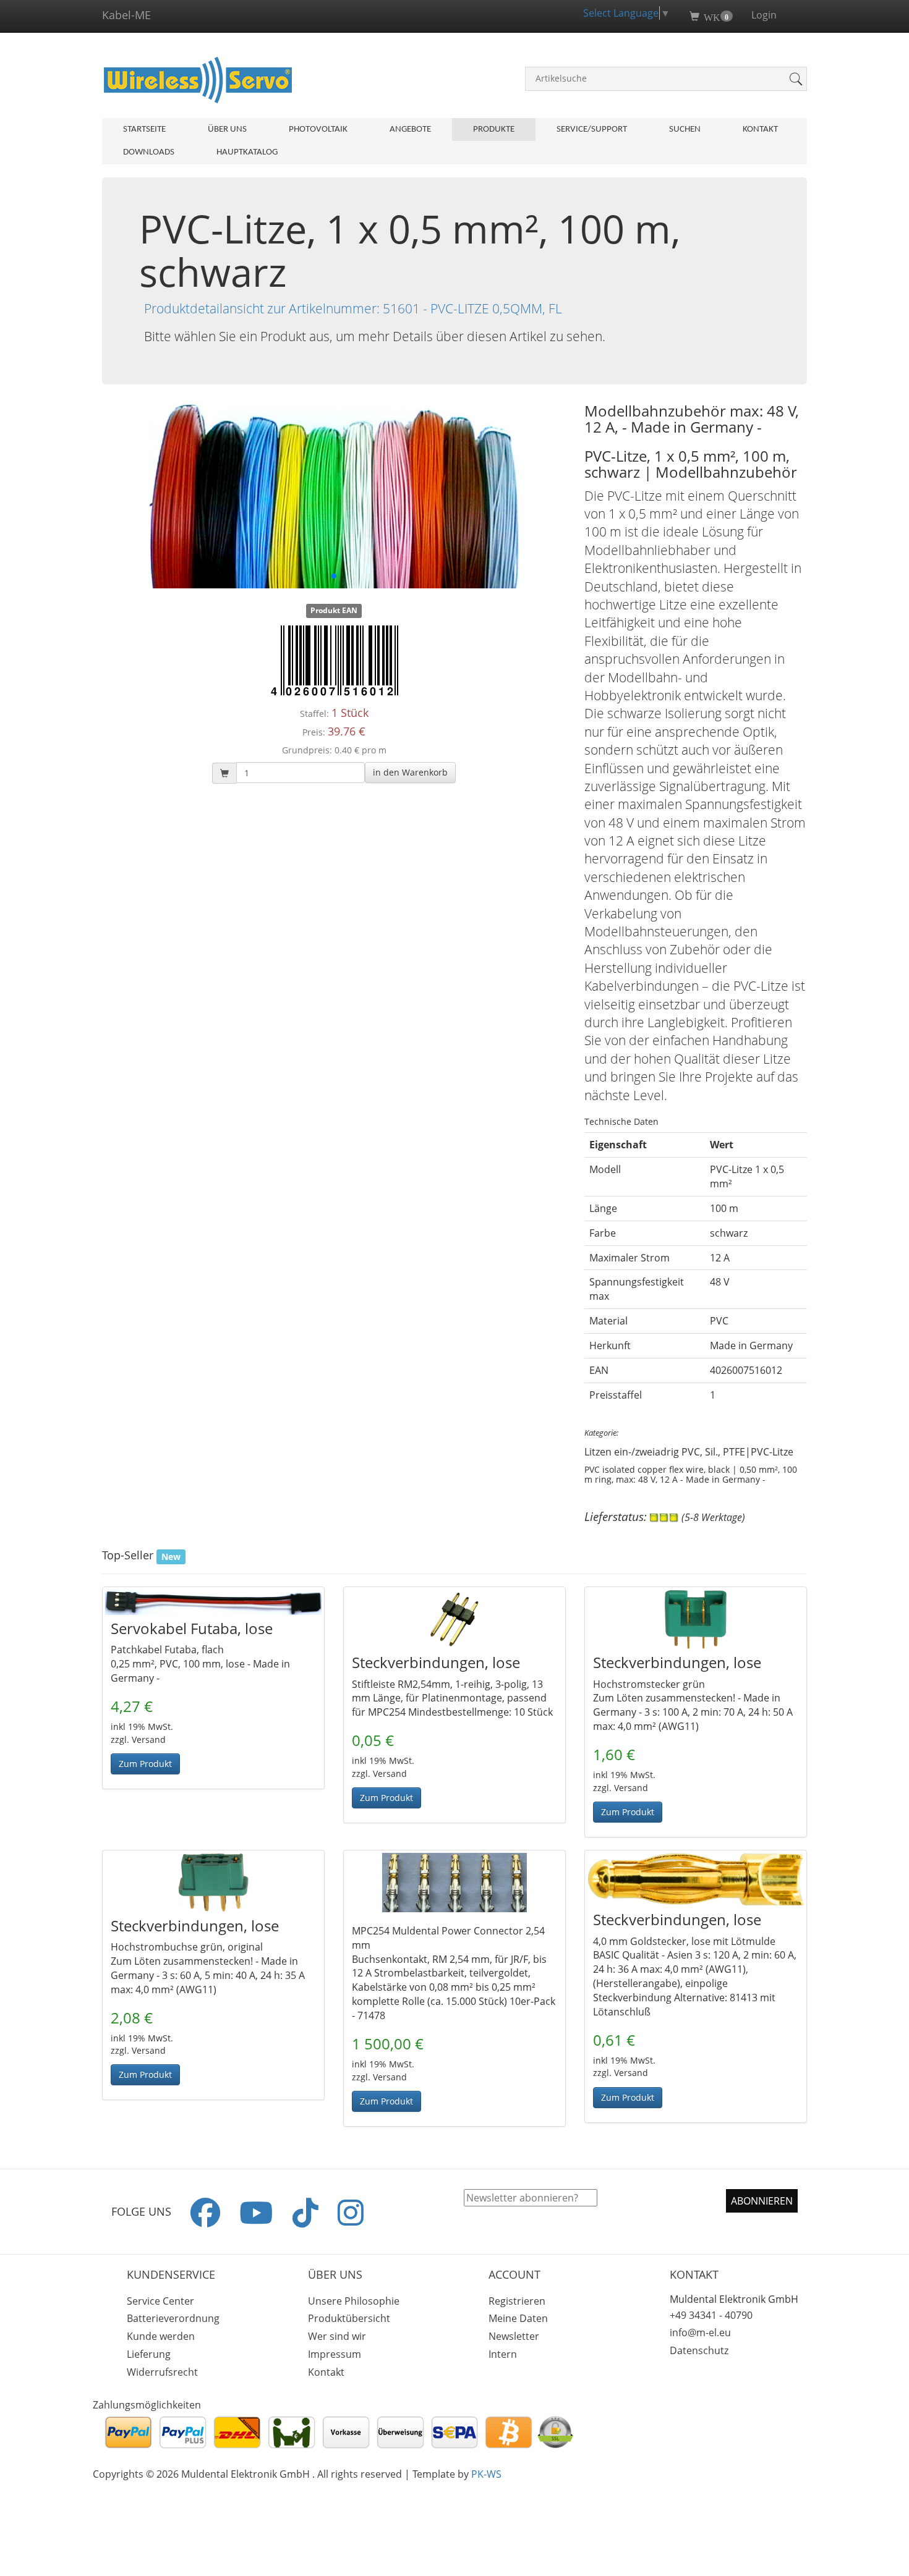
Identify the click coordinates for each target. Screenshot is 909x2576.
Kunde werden (161, 2336)
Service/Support (592, 129)
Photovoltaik (318, 129)
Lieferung (149, 2354)
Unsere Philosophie (354, 2301)
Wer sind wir (337, 2336)
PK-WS (486, 2474)
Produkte (494, 129)
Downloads (149, 152)
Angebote (410, 129)
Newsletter (514, 2336)
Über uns (227, 129)
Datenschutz (699, 2350)
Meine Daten (518, 2318)
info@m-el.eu (700, 2332)
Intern (503, 2354)
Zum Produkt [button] (145, 1764)
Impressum (335, 2354)
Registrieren (517, 2301)
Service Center (160, 2301)
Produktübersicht (349, 2318)
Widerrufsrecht (162, 2372)
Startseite (144, 129)
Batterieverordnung (173, 2318)
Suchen (685, 129)
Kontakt (760, 129)
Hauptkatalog (247, 152)
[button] (410, 773)
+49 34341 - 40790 (711, 2315)
